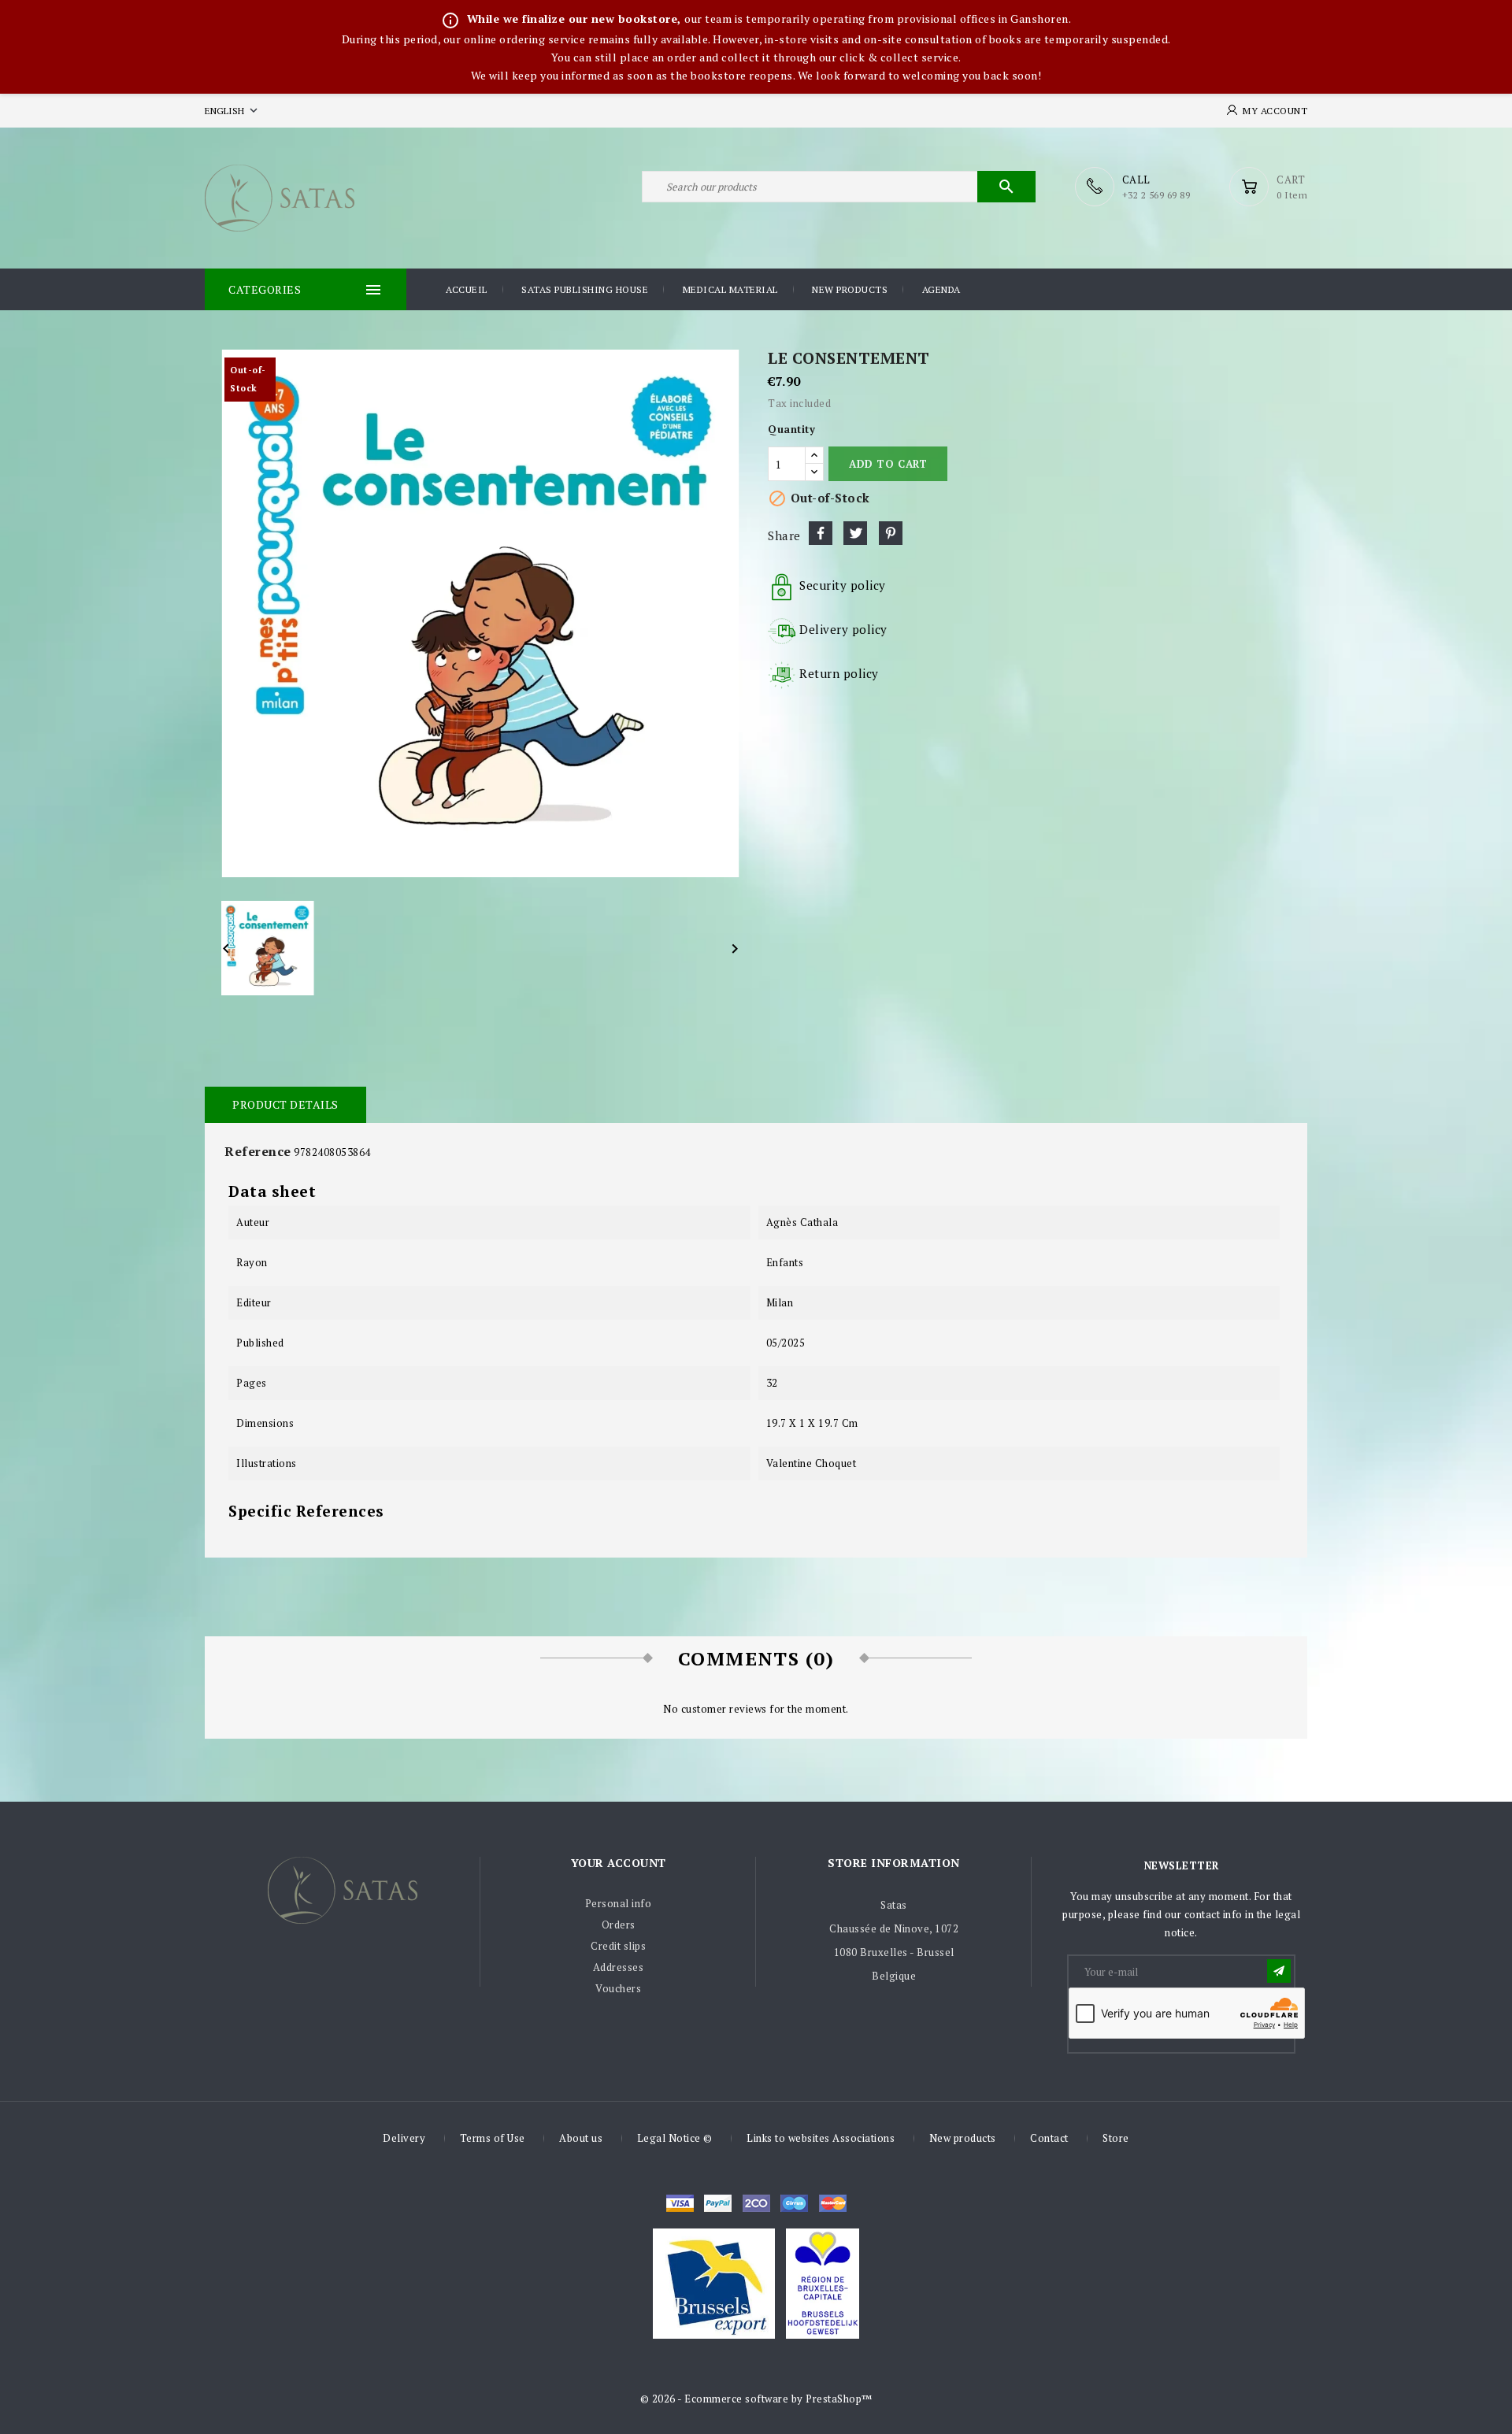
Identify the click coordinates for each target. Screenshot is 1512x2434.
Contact (1049, 2138)
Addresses (619, 1967)
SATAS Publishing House (585, 289)
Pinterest (891, 533)
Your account (619, 1863)
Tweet (855, 533)
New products (850, 289)
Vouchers (618, 1988)
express (756, 2203)
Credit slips (618, 1946)
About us (581, 2138)
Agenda (941, 289)
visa (680, 2203)
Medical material (730, 289)
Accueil (467, 289)
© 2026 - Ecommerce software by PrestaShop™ (756, 2399)
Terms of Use (493, 2138)
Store (1116, 2138)
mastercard (794, 2203)
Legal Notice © (675, 2138)
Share (821, 533)
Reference (258, 1151)
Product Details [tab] (285, 1104)
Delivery (404, 2138)
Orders (619, 1925)
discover (718, 2203)
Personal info (619, 1903)
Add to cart (888, 464)
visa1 (833, 2203)
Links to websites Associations (821, 2138)
